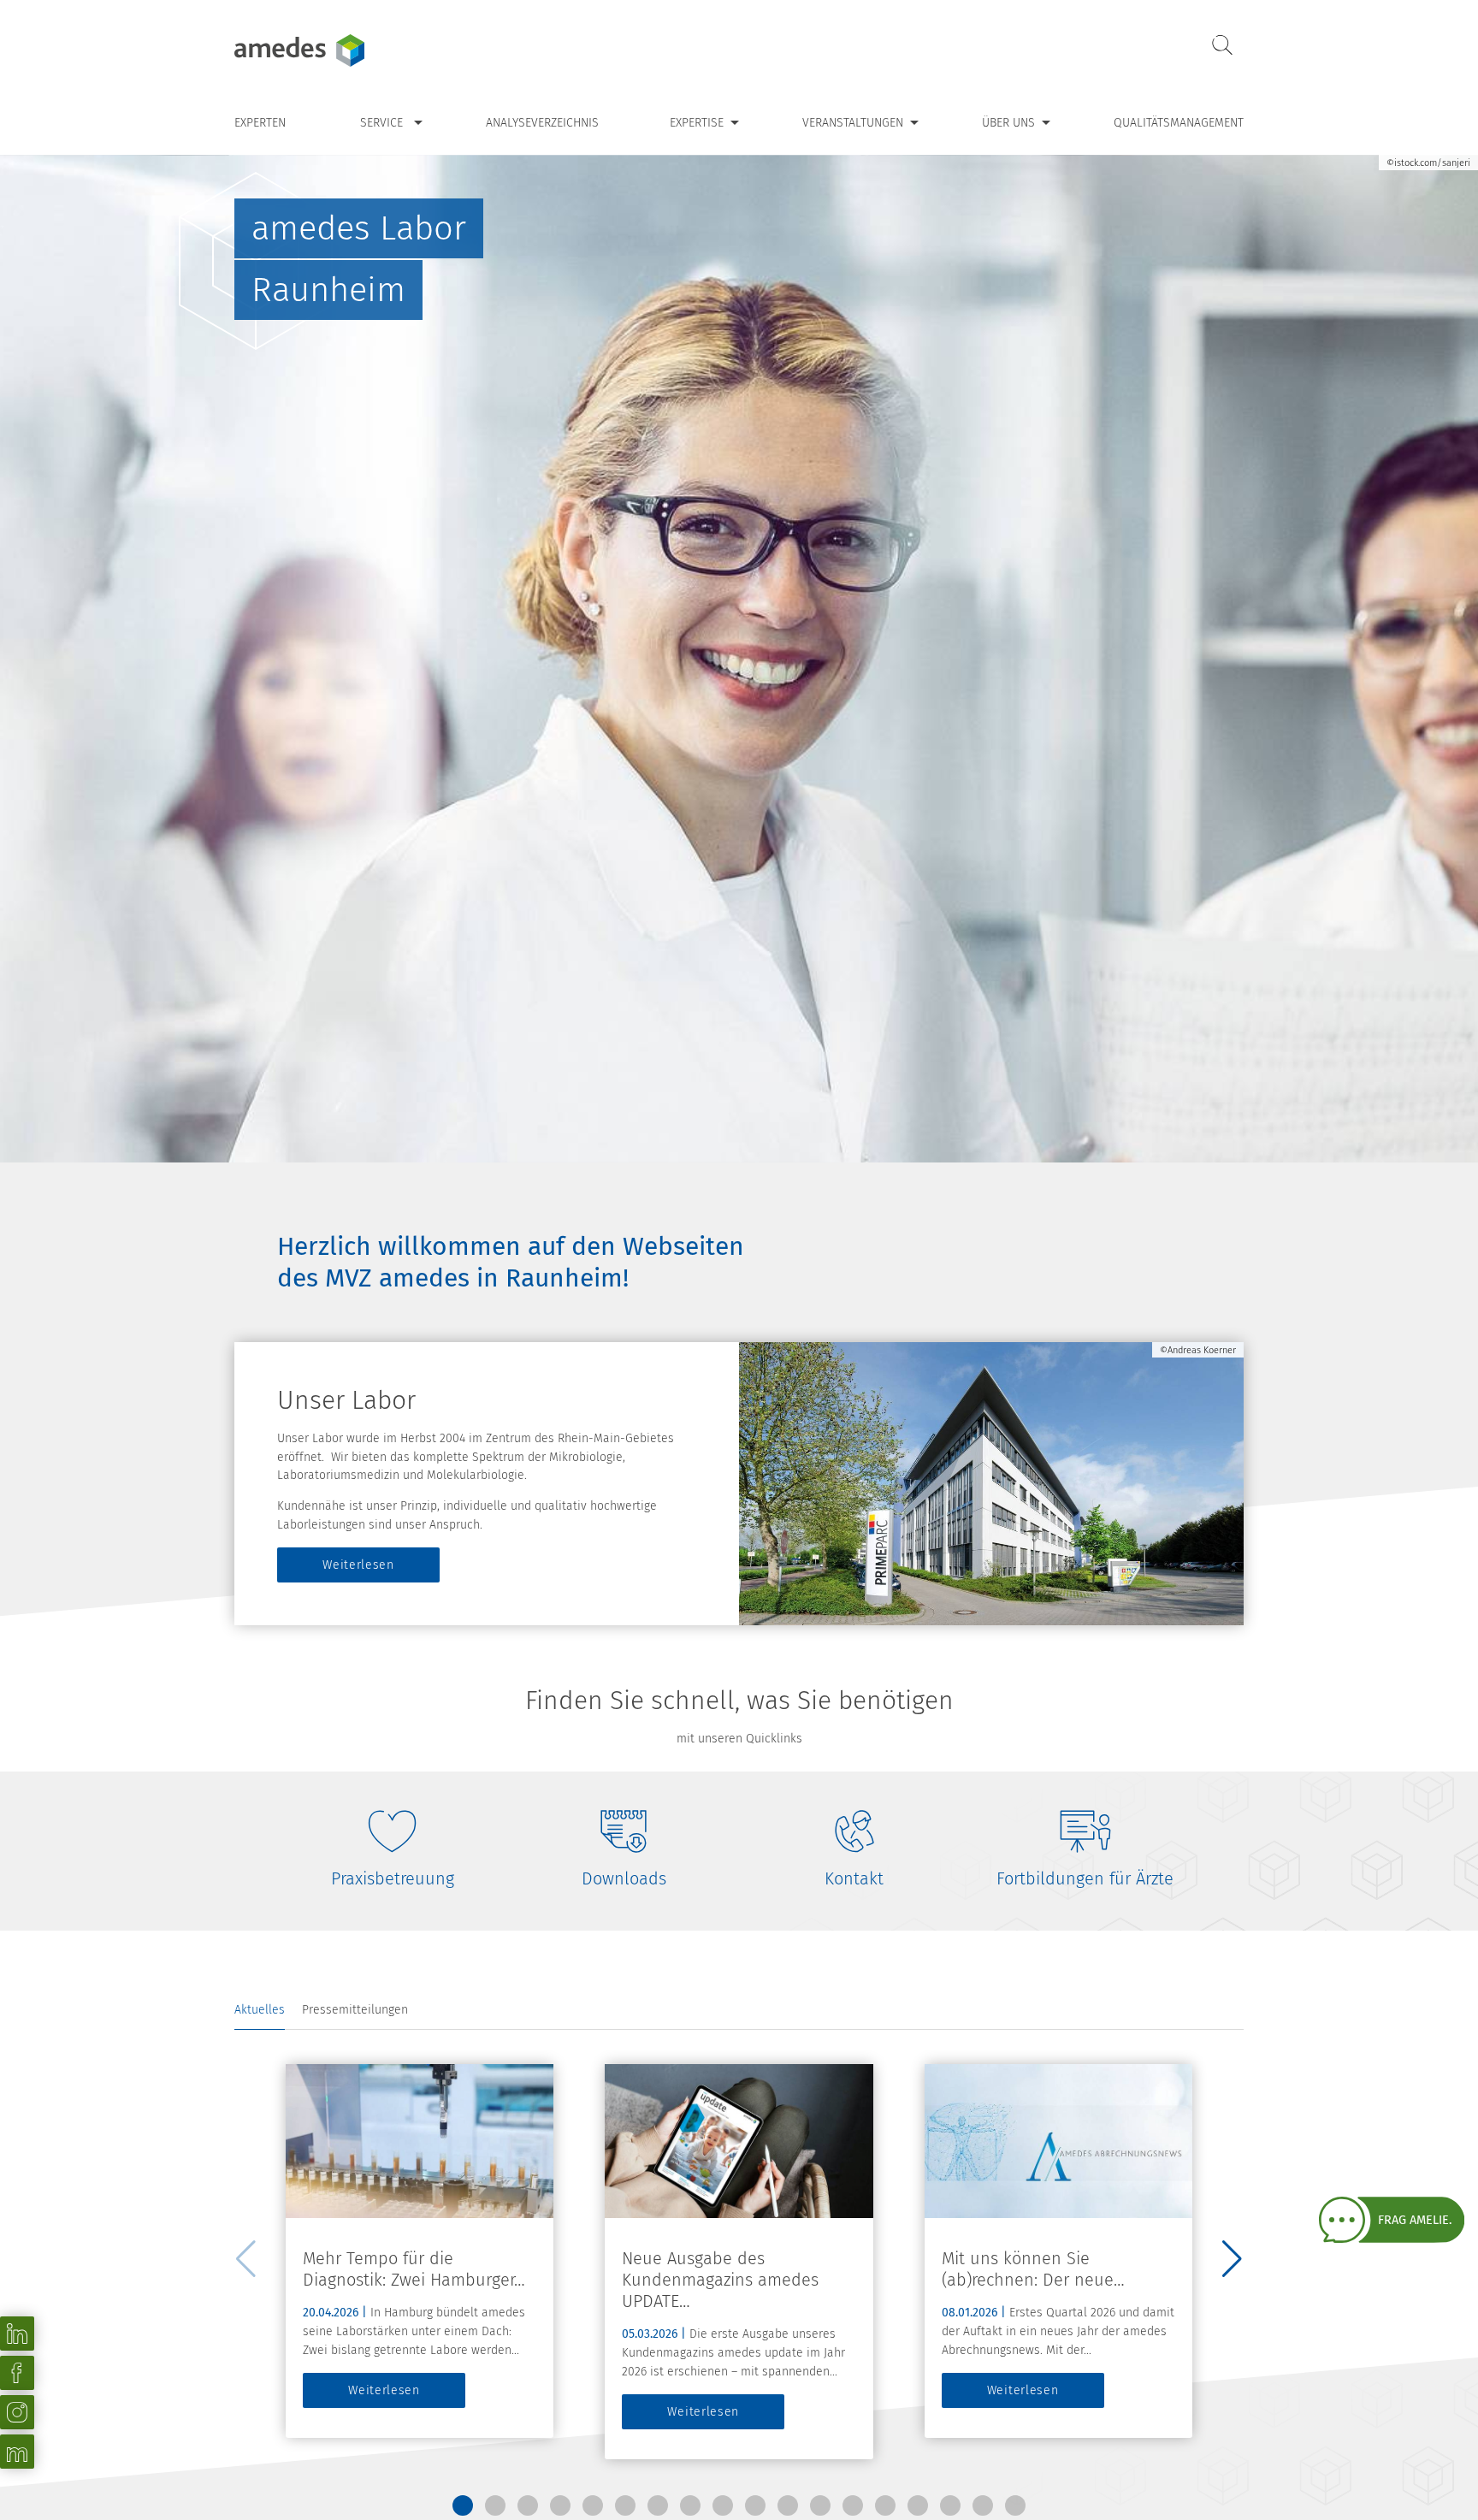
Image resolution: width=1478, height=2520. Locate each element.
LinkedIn (17, 2334)
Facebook (17, 2373)
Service (381, 123)
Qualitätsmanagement (1179, 123)
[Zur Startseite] (341, 50)
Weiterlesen (358, 1565)
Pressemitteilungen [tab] (355, 2010)
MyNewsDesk (17, 2452)
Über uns (1008, 123)
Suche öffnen (1222, 46)
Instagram (17, 2412)
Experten (260, 123)
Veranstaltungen (853, 123)
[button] (463, 2505)
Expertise (697, 123)
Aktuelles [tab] (260, 2010)
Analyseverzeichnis (542, 123)
